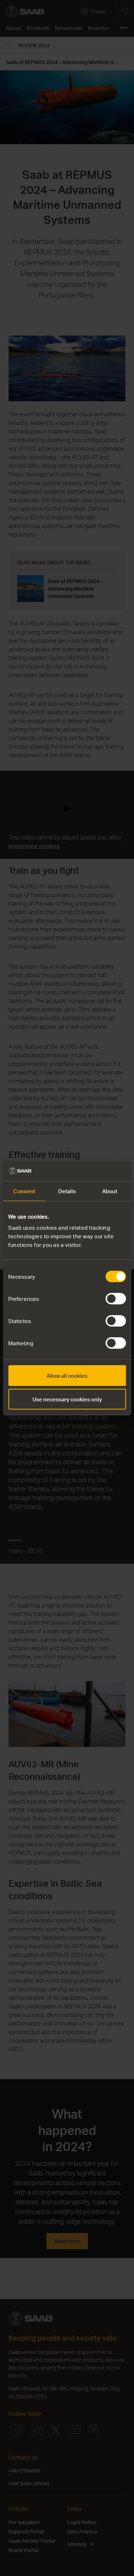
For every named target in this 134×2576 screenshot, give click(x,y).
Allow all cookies (67, 1376)
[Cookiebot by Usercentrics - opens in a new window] (95, 1171)
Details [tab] (67, 1191)
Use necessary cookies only (67, 1399)
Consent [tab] (24, 1191)
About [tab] (110, 1191)
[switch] (116, 1299)
